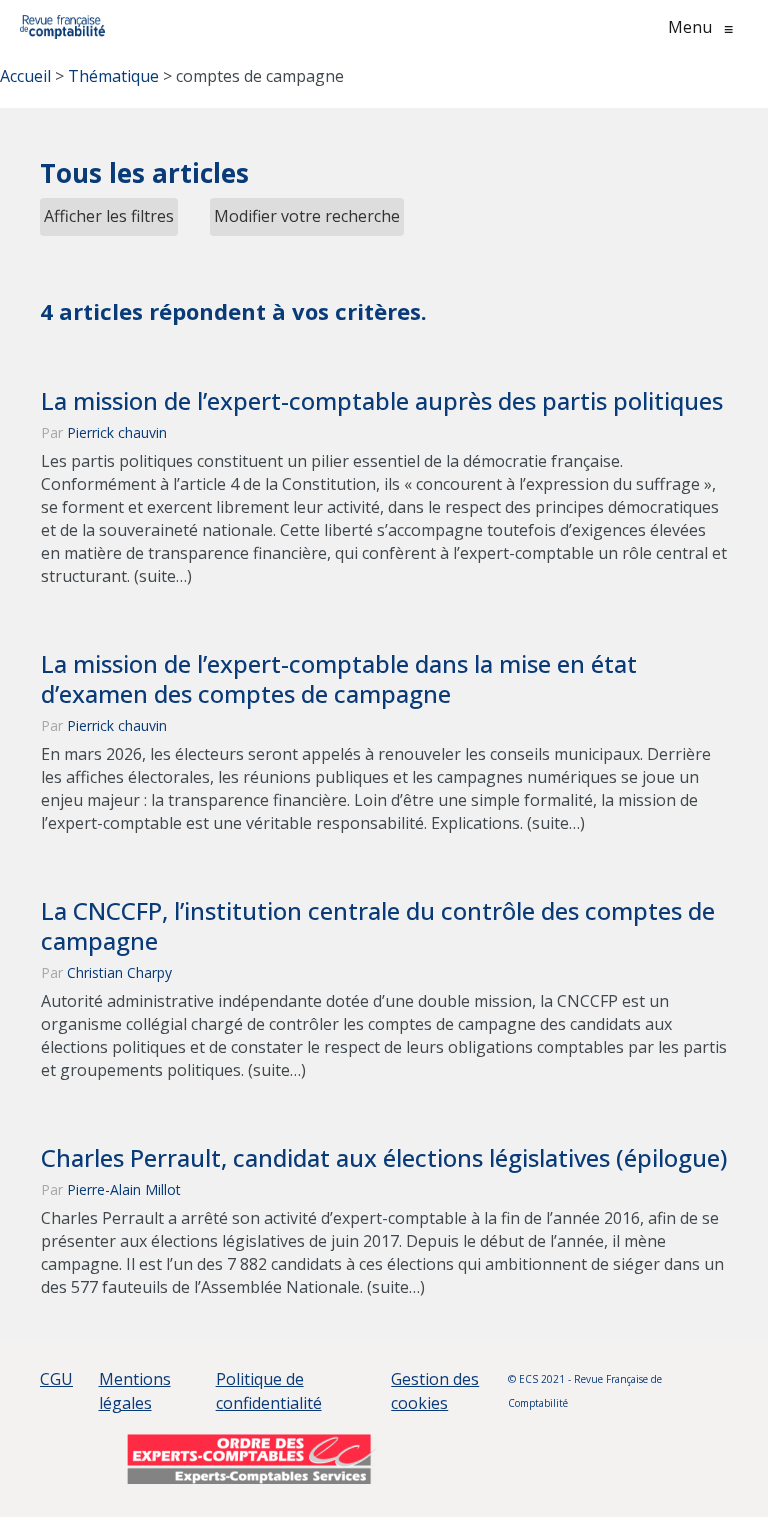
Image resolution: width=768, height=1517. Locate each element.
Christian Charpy (119, 972)
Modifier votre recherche (307, 216)
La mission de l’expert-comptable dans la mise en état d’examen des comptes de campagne (339, 679)
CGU (56, 1379)
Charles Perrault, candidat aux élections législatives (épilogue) (384, 1158)
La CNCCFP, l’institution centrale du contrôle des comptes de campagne (378, 926)
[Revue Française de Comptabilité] (62, 27)
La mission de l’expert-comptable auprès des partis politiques (382, 401)
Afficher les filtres (109, 216)
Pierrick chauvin (117, 432)
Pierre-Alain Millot (124, 1189)
